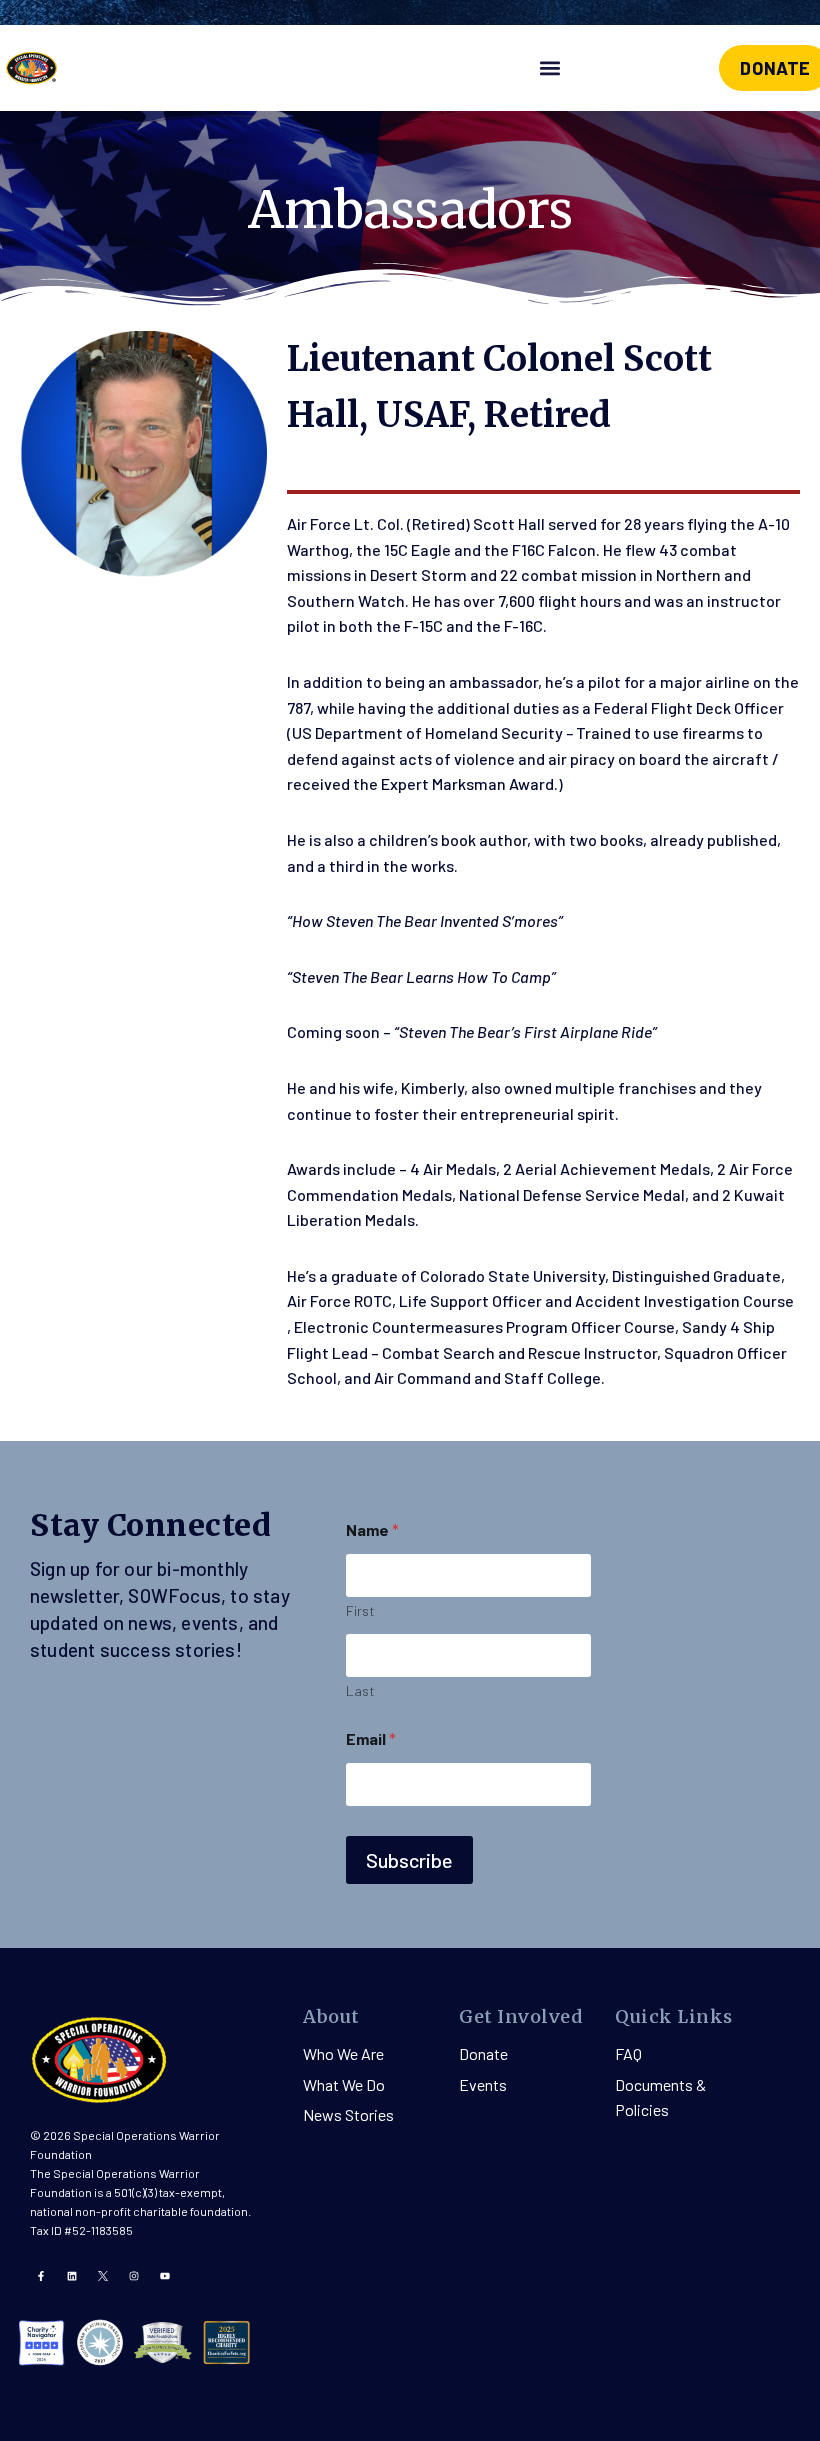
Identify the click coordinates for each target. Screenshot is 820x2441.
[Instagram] (134, 2276)
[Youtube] (165, 2276)
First (360, 1610)
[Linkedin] (72, 2276)
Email (371, 1738)
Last (360, 1690)
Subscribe (409, 1860)
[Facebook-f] (41, 2276)
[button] (550, 68)
